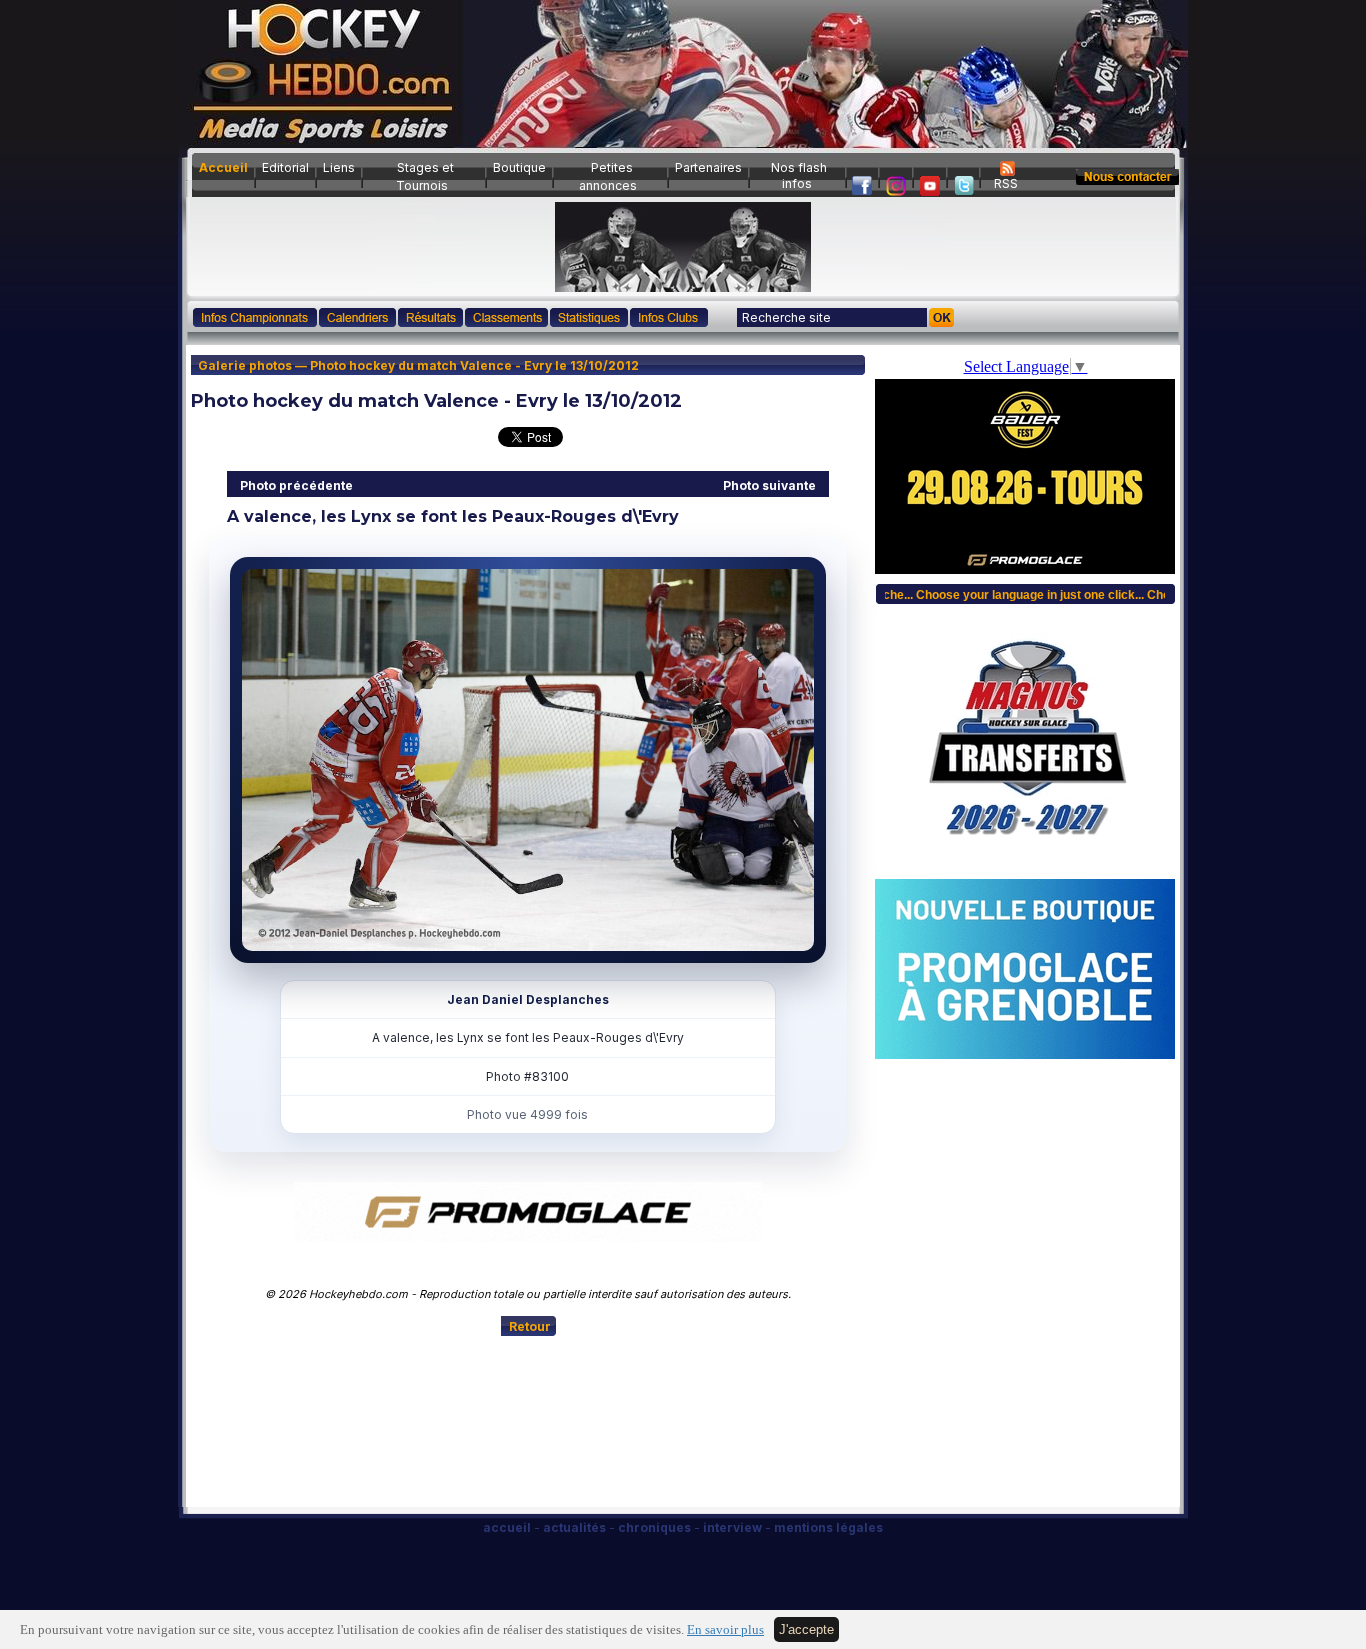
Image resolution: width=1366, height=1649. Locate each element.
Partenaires (708, 167)
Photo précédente (296, 485)
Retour (530, 1326)
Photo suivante (769, 485)
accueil (507, 1527)
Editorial (285, 167)
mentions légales (828, 1527)
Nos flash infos (799, 175)
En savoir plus (725, 1630)
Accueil (223, 167)
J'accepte (806, 1629)
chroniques (654, 1527)
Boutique (519, 167)
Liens (339, 167)
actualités (574, 1527)
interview (732, 1527)
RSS (1006, 183)
